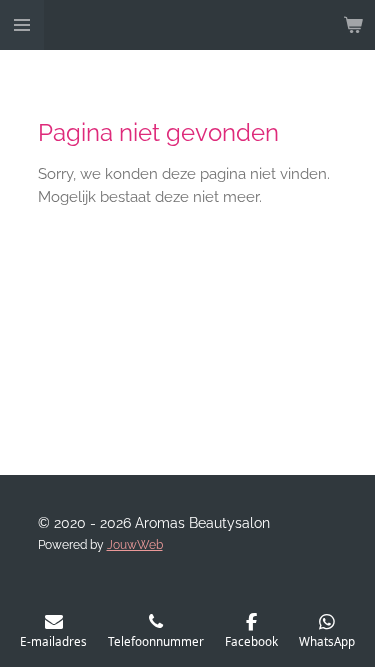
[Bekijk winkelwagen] (353, 25)
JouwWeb (135, 545)
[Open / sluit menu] (22, 25)
